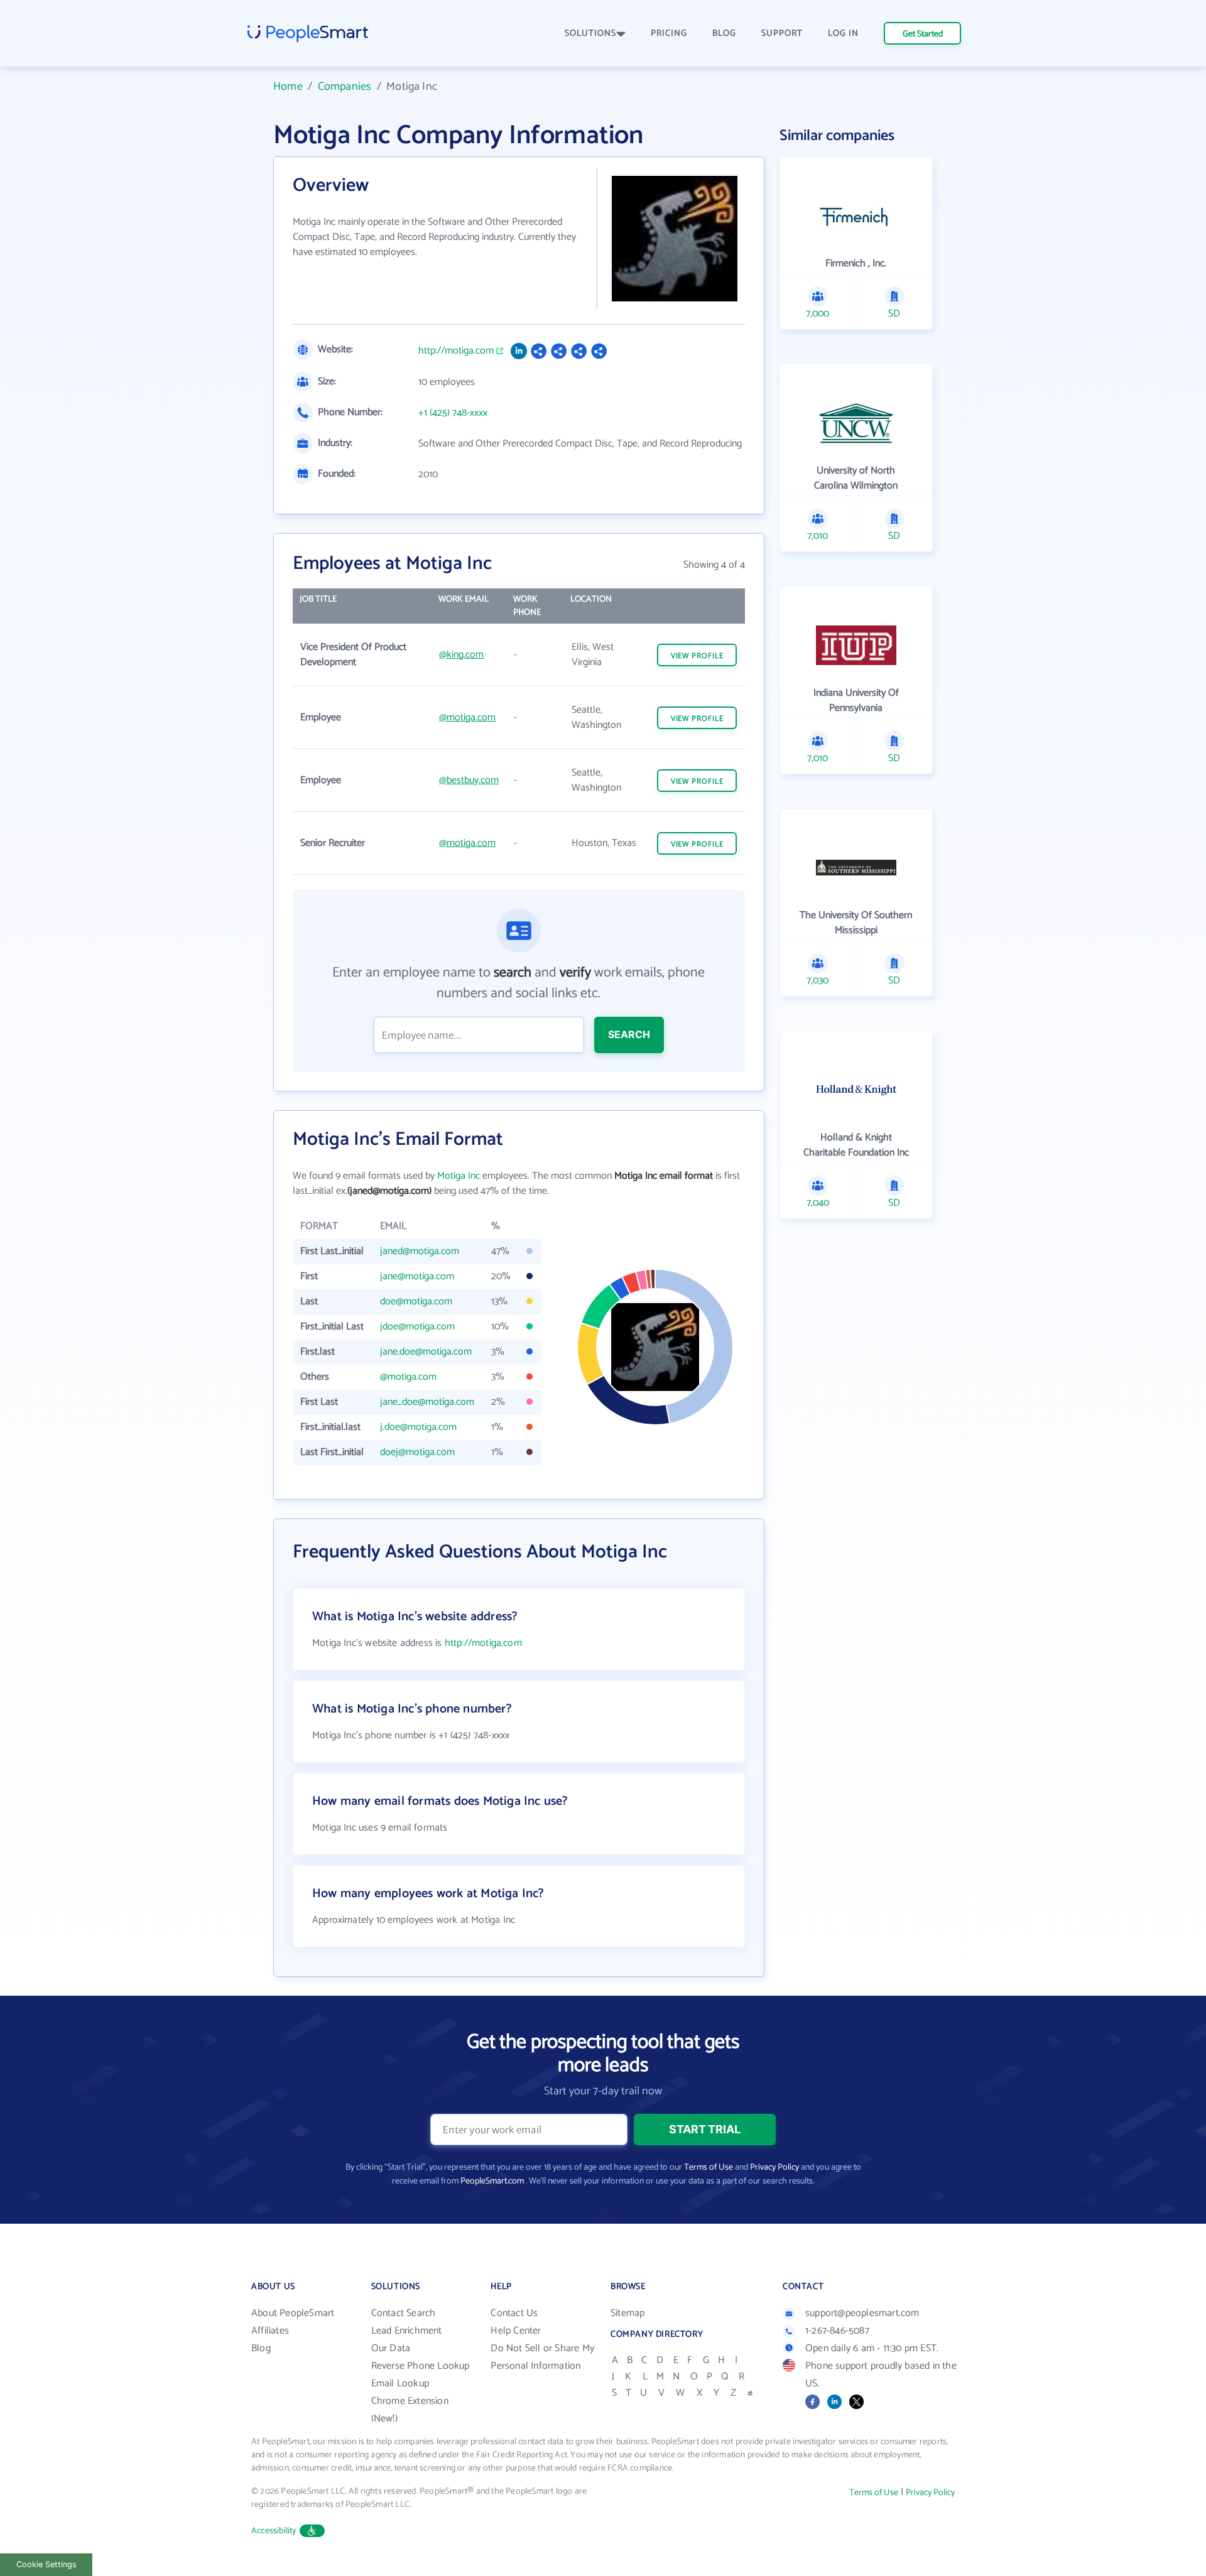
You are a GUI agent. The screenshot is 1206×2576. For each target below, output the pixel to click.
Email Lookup (400, 2384)
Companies (345, 87)
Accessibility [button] (274, 2531)
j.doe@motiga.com (418, 1427)
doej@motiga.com (417, 1452)
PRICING (669, 34)
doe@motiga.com (416, 1302)
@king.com (461, 655)
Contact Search (404, 2313)
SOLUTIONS (590, 34)
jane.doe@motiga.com (426, 1352)
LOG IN (843, 34)
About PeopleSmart (293, 2313)
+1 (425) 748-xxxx (453, 413)
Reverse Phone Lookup (421, 2366)
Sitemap (627, 2313)
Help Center (516, 2331)
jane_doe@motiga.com (427, 1402)
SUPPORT (782, 34)
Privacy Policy (774, 2167)
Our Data (391, 2348)
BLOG (724, 34)
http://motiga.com (456, 351)
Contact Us (514, 2313)
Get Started (923, 34)
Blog (261, 2348)
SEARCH (629, 1034)
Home (288, 87)
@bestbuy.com (469, 780)
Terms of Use (709, 2167)
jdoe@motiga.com (417, 1327)
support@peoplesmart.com (862, 2313)
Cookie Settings (46, 2564)
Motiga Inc (459, 1176)
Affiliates (270, 2331)
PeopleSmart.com (492, 2181)
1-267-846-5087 (837, 2331)
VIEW (697, 656)
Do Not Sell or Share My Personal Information (542, 2357)
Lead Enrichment (407, 2331)
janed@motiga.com (420, 1251)
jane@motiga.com (417, 1276)
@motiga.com (467, 717)
